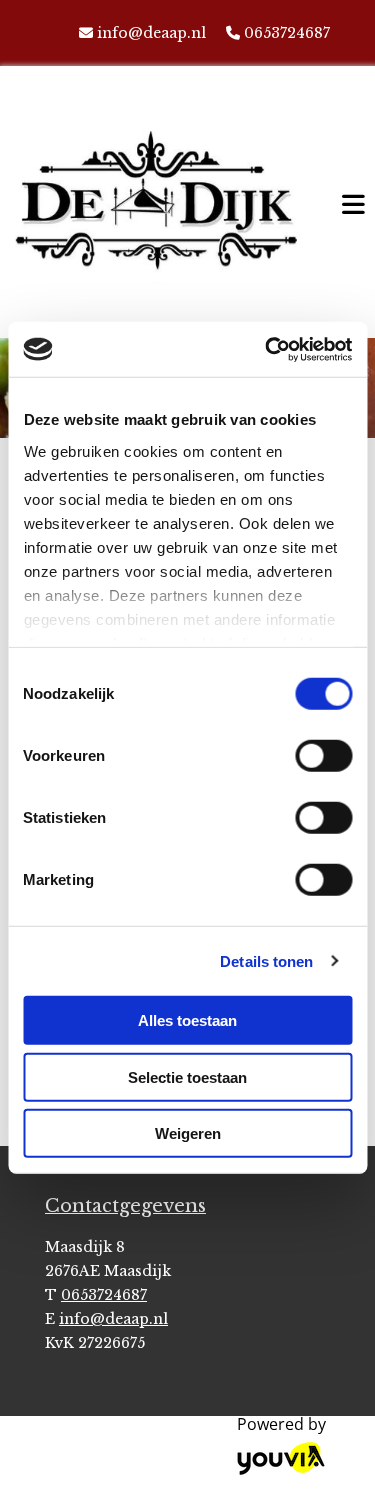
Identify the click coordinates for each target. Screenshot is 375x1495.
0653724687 (287, 33)
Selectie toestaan (187, 1076)
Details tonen (266, 960)
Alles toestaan (187, 1020)
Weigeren (188, 1133)
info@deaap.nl (151, 33)
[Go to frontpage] (156, 207)
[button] (348, 201)
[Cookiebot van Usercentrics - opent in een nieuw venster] (267, 349)
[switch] (323, 756)
